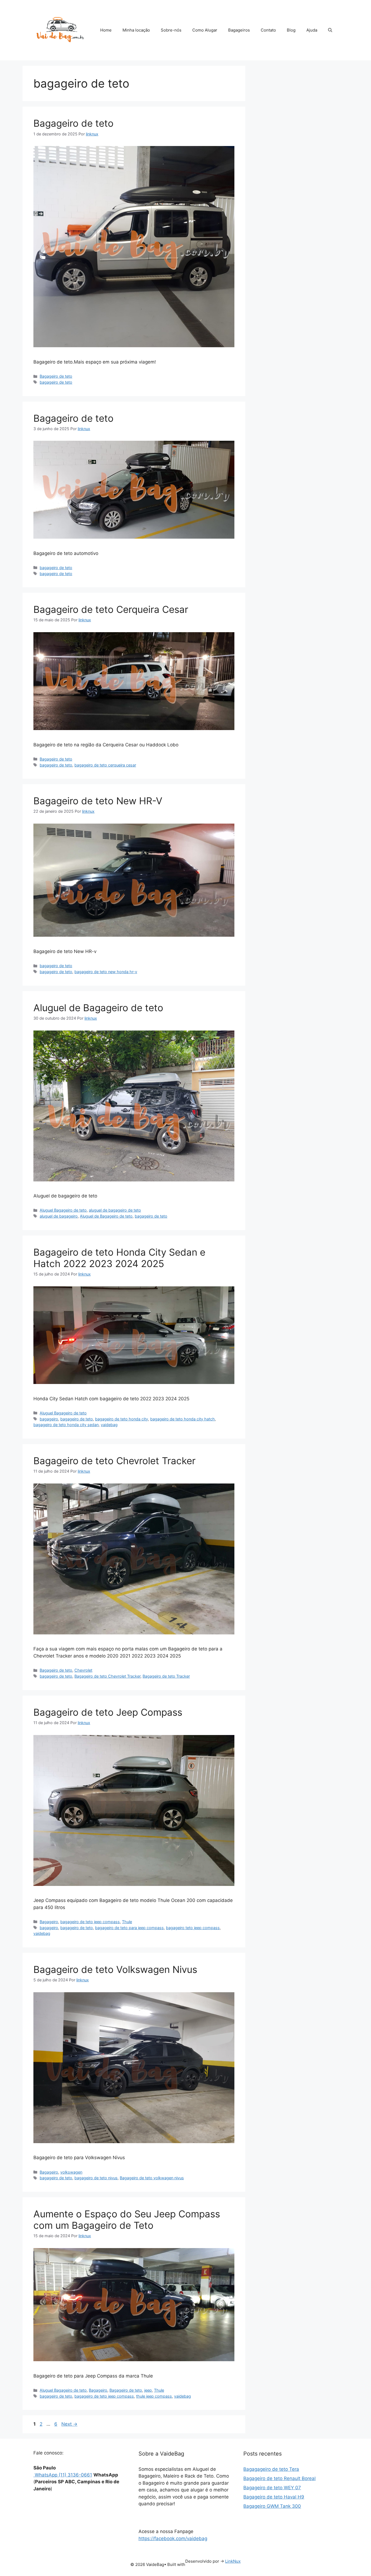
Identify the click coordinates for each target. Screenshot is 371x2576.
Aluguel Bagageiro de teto (63, 1210)
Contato (268, 30)
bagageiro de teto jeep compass (90, 1922)
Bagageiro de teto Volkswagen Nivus (115, 1969)
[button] (330, 30)
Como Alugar (205, 30)
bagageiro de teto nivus (96, 2178)
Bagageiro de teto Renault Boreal (279, 2478)
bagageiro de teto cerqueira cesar (105, 765)
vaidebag (109, 1425)
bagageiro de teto (56, 382)
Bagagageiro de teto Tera (271, 2469)
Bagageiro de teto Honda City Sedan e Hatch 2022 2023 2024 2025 (119, 1258)
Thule (127, 1922)
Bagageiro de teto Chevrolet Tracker (114, 1461)
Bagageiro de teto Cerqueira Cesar (111, 609)
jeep (148, 2390)
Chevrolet (83, 1670)
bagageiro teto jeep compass (193, 1928)
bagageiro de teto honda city (122, 1419)
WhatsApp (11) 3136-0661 (63, 2475)
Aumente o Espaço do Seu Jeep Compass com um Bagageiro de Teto (127, 2220)
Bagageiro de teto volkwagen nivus (152, 2178)
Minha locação (136, 30)
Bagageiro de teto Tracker (166, 1676)
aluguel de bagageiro (59, 1216)
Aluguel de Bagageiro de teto (98, 1008)
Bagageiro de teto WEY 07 (272, 2488)
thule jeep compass (154, 2396)
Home (106, 30)
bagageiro (49, 1419)
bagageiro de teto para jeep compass (129, 1928)
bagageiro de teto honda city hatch (183, 1419)
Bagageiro (49, 1922)
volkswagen (71, 2172)
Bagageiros (239, 30)
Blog (291, 30)
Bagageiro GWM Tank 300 (272, 2506)
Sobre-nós (171, 30)
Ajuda (312, 30)
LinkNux (233, 2561)
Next (69, 2424)
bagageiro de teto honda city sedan (66, 1425)
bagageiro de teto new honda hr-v (106, 972)
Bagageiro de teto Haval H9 (274, 2497)
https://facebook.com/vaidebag (173, 2538)
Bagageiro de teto (73, 123)
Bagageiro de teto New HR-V (98, 801)
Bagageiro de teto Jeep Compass (108, 1712)
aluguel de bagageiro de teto (115, 1210)
